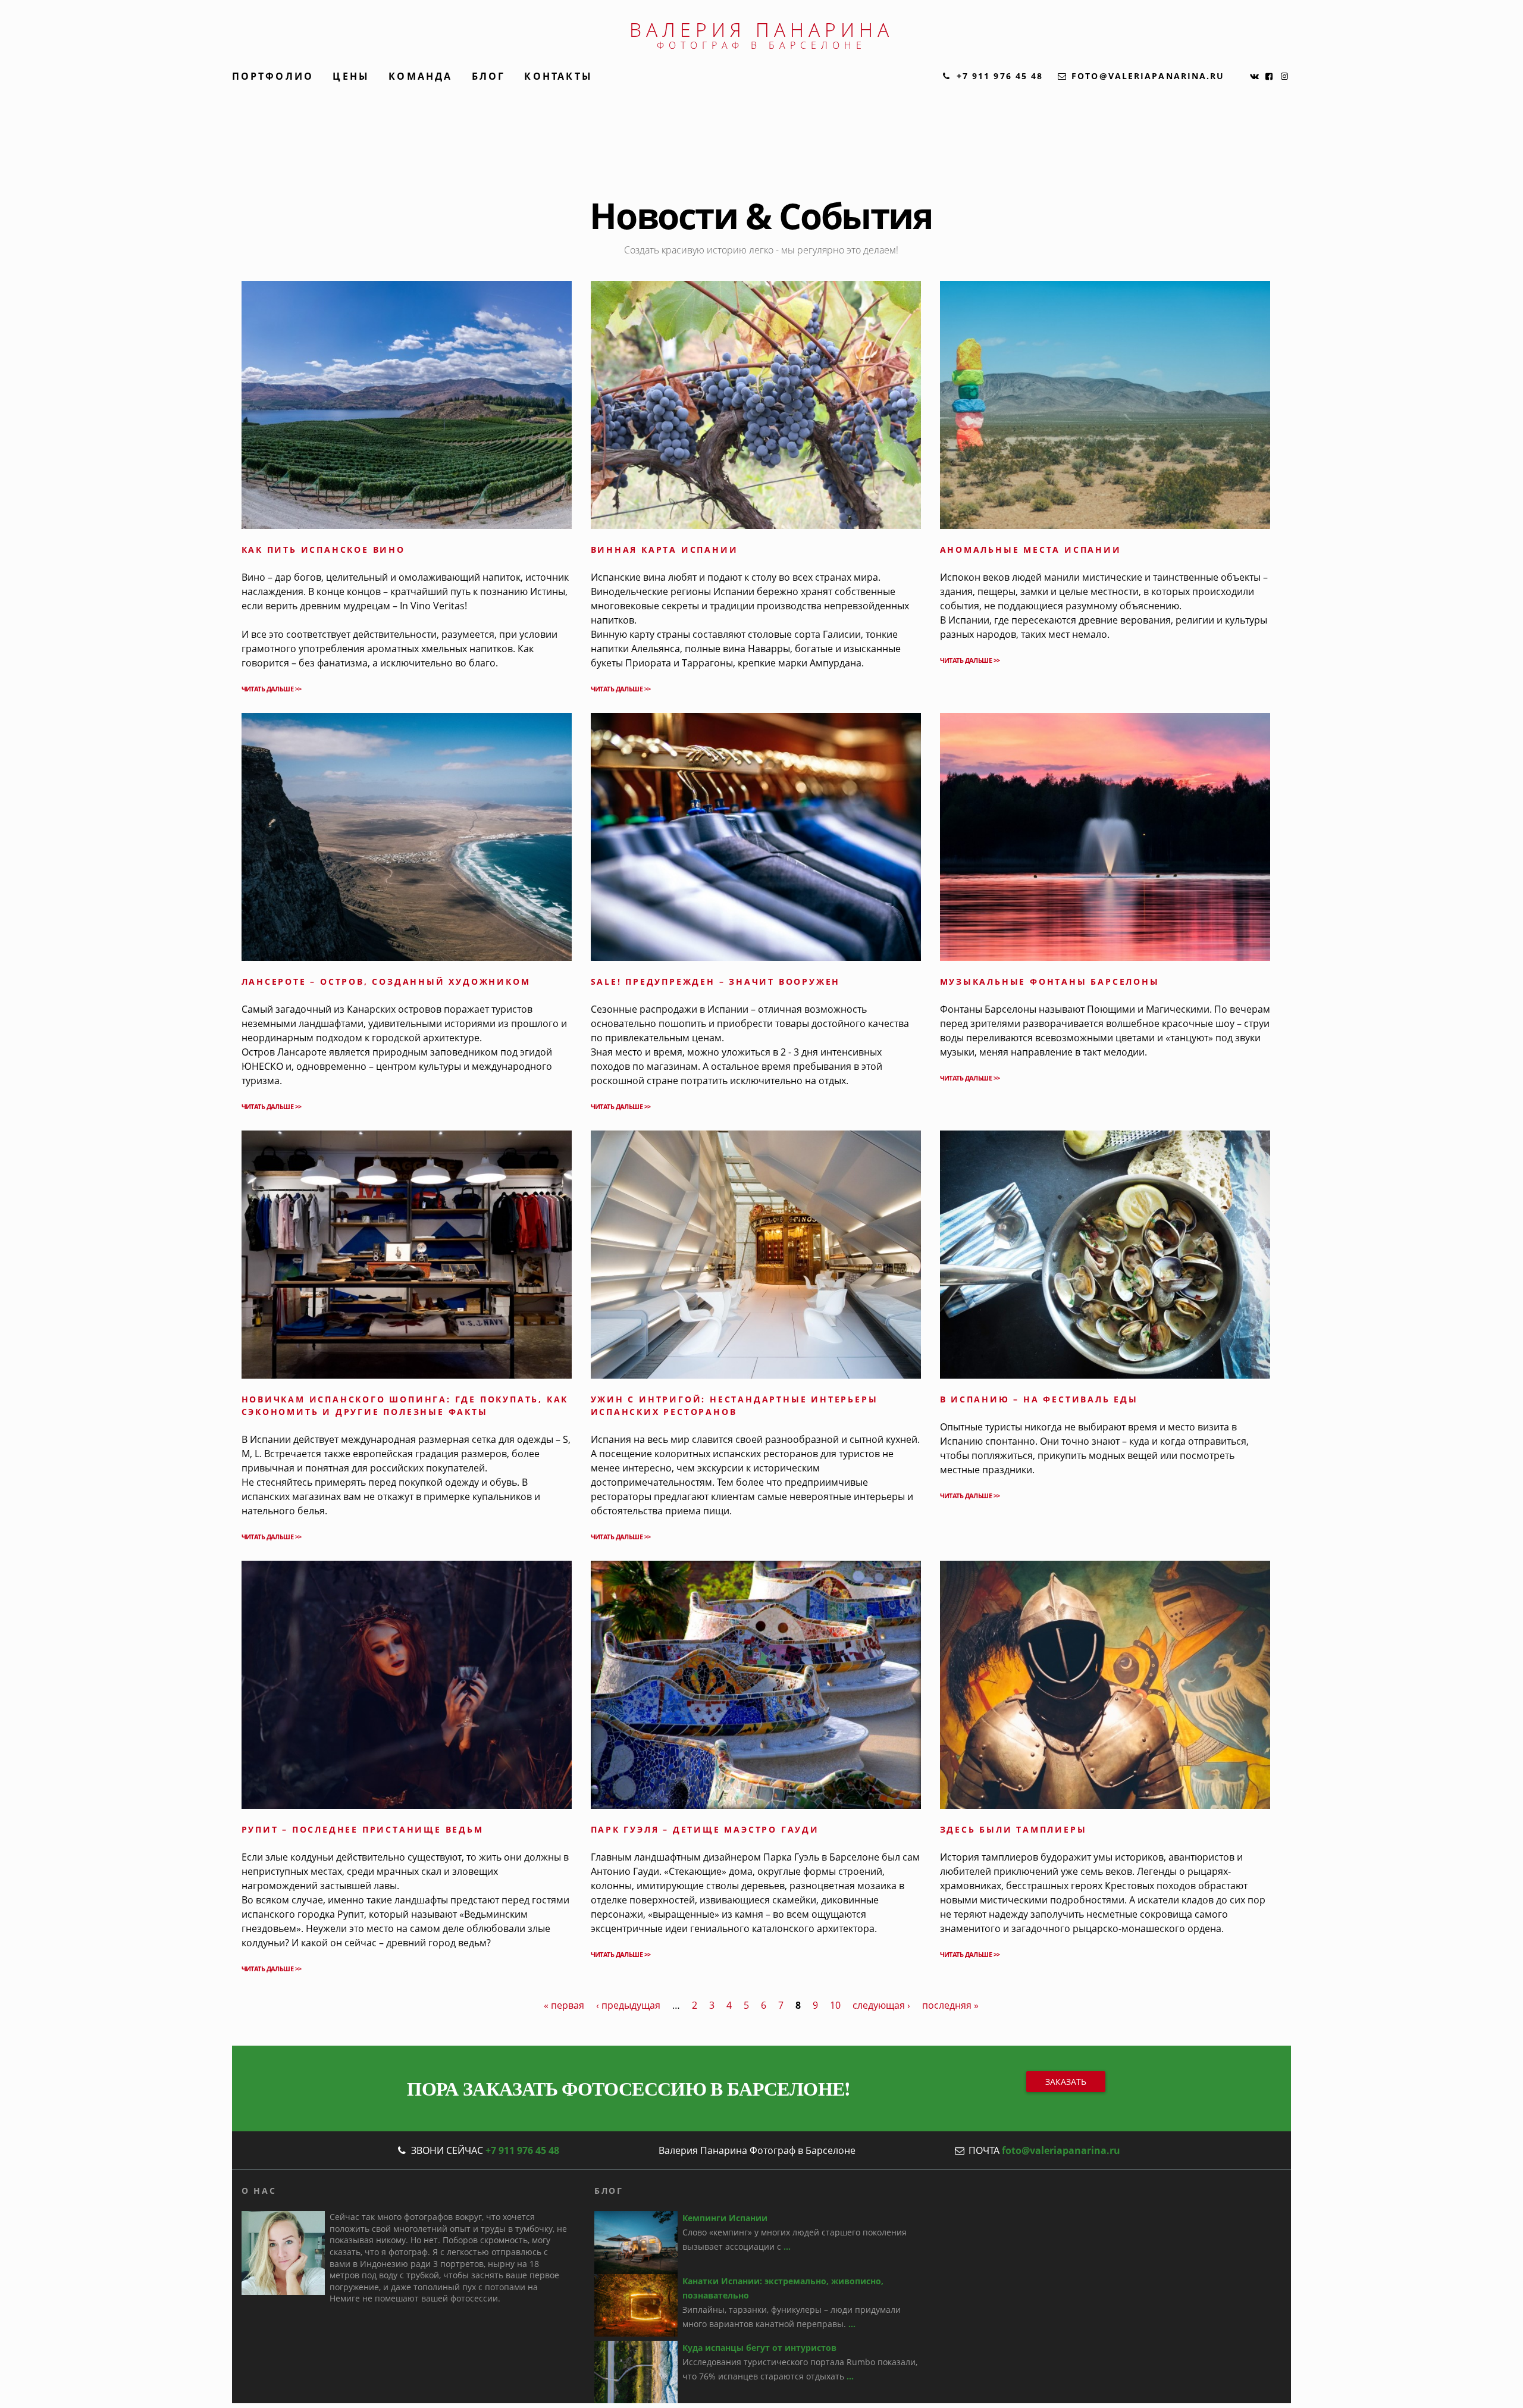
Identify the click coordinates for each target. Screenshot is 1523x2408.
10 (835, 2005)
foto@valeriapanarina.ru (1061, 2150)
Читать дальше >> (272, 689)
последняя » (950, 2005)
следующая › (881, 2005)
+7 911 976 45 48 (522, 2150)
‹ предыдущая (628, 2005)
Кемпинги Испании (725, 2218)
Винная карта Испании (665, 549)
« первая (564, 2005)
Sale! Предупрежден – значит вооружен (716, 981)
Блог (489, 76)
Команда (420, 76)
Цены (351, 76)
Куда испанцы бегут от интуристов (759, 2348)
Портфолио (273, 76)
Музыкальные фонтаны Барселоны (1050, 981)
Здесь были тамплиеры (1013, 1829)
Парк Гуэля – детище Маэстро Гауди (705, 1829)
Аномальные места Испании (1031, 549)
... (787, 2246)
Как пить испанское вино (323, 549)
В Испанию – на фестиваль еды (1039, 1399)
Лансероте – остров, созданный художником (386, 981)
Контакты (558, 76)
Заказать (1066, 2082)
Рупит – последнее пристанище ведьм (363, 1829)
